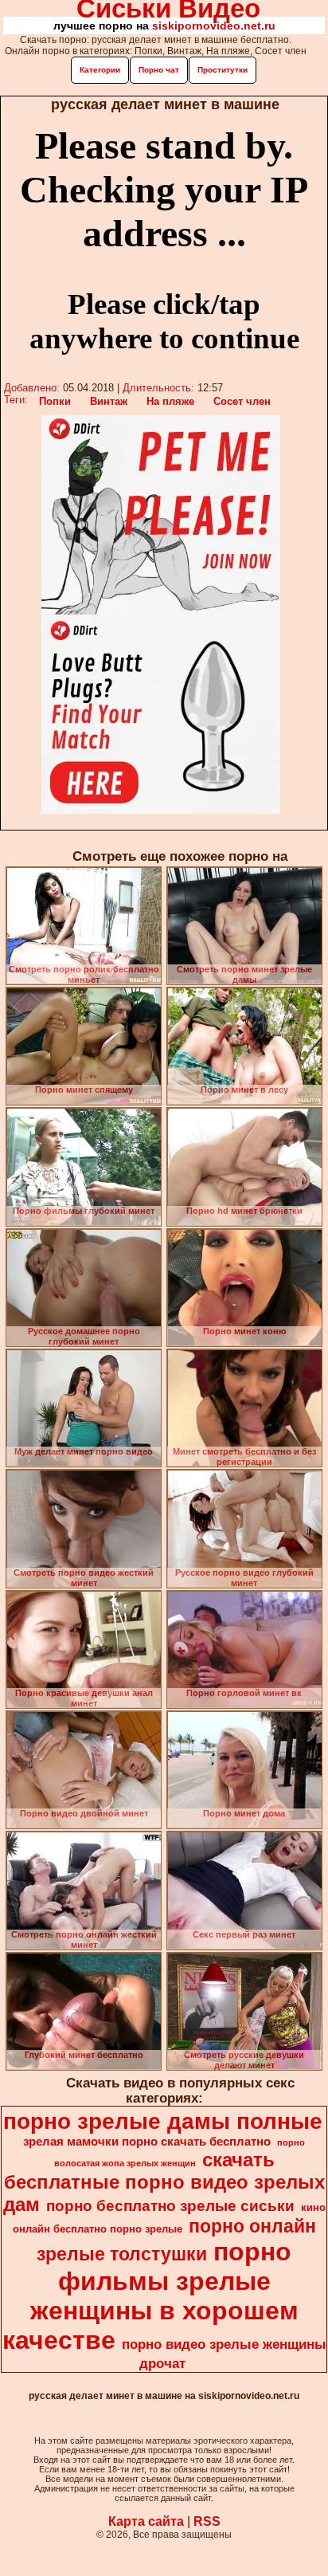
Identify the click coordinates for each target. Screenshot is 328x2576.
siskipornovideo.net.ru (214, 26)
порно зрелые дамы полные (163, 2121)
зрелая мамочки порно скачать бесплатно (147, 2142)
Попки (55, 401)
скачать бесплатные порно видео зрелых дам (164, 2182)
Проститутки (223, 70)
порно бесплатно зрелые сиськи (170, 2206)
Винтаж (109, 401)
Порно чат (159, 70)
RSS (207, 2521)
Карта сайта (146, 2521)
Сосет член (242, 401)
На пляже (170, 401)
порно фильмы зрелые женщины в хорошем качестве (150, 2296)
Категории (100, 70)
